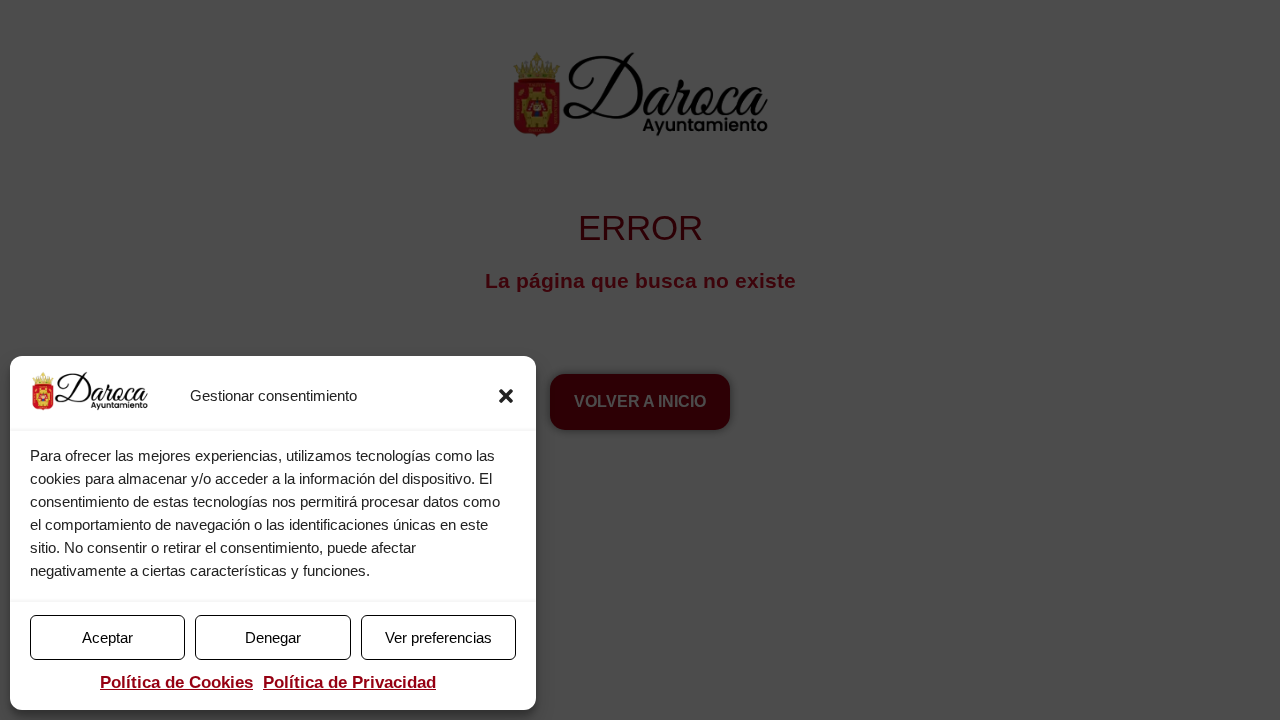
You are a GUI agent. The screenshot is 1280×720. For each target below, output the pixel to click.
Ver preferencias (438, 637)
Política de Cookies (176, 682)
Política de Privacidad (349, 682)
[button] (506, 396)
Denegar (273, 637)
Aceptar (107, 637)
